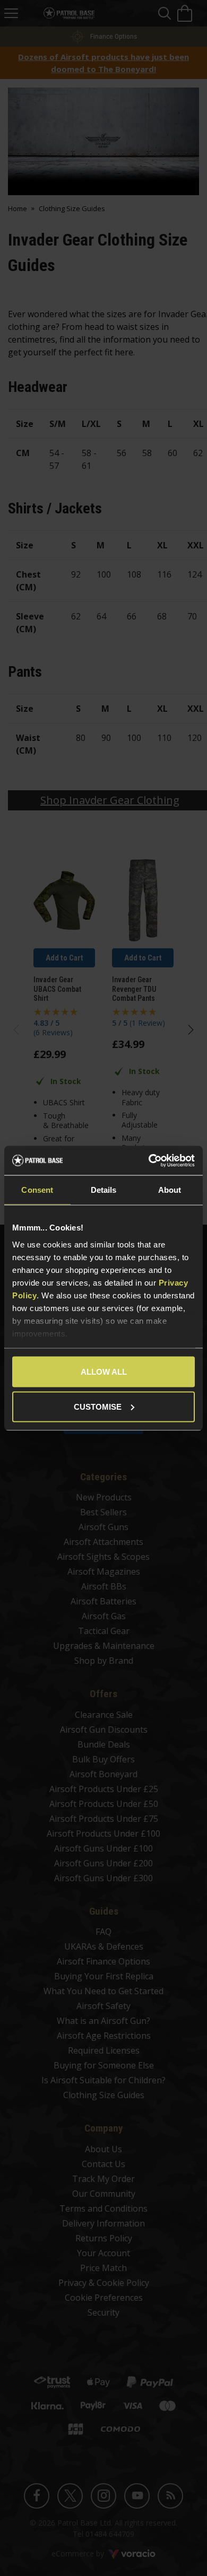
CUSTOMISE (98, 1406)
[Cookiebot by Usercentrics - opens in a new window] (149, 1160)
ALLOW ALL (104, 1372)
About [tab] (170, 1190)
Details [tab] (104, 1190)
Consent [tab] (37, 1190)
